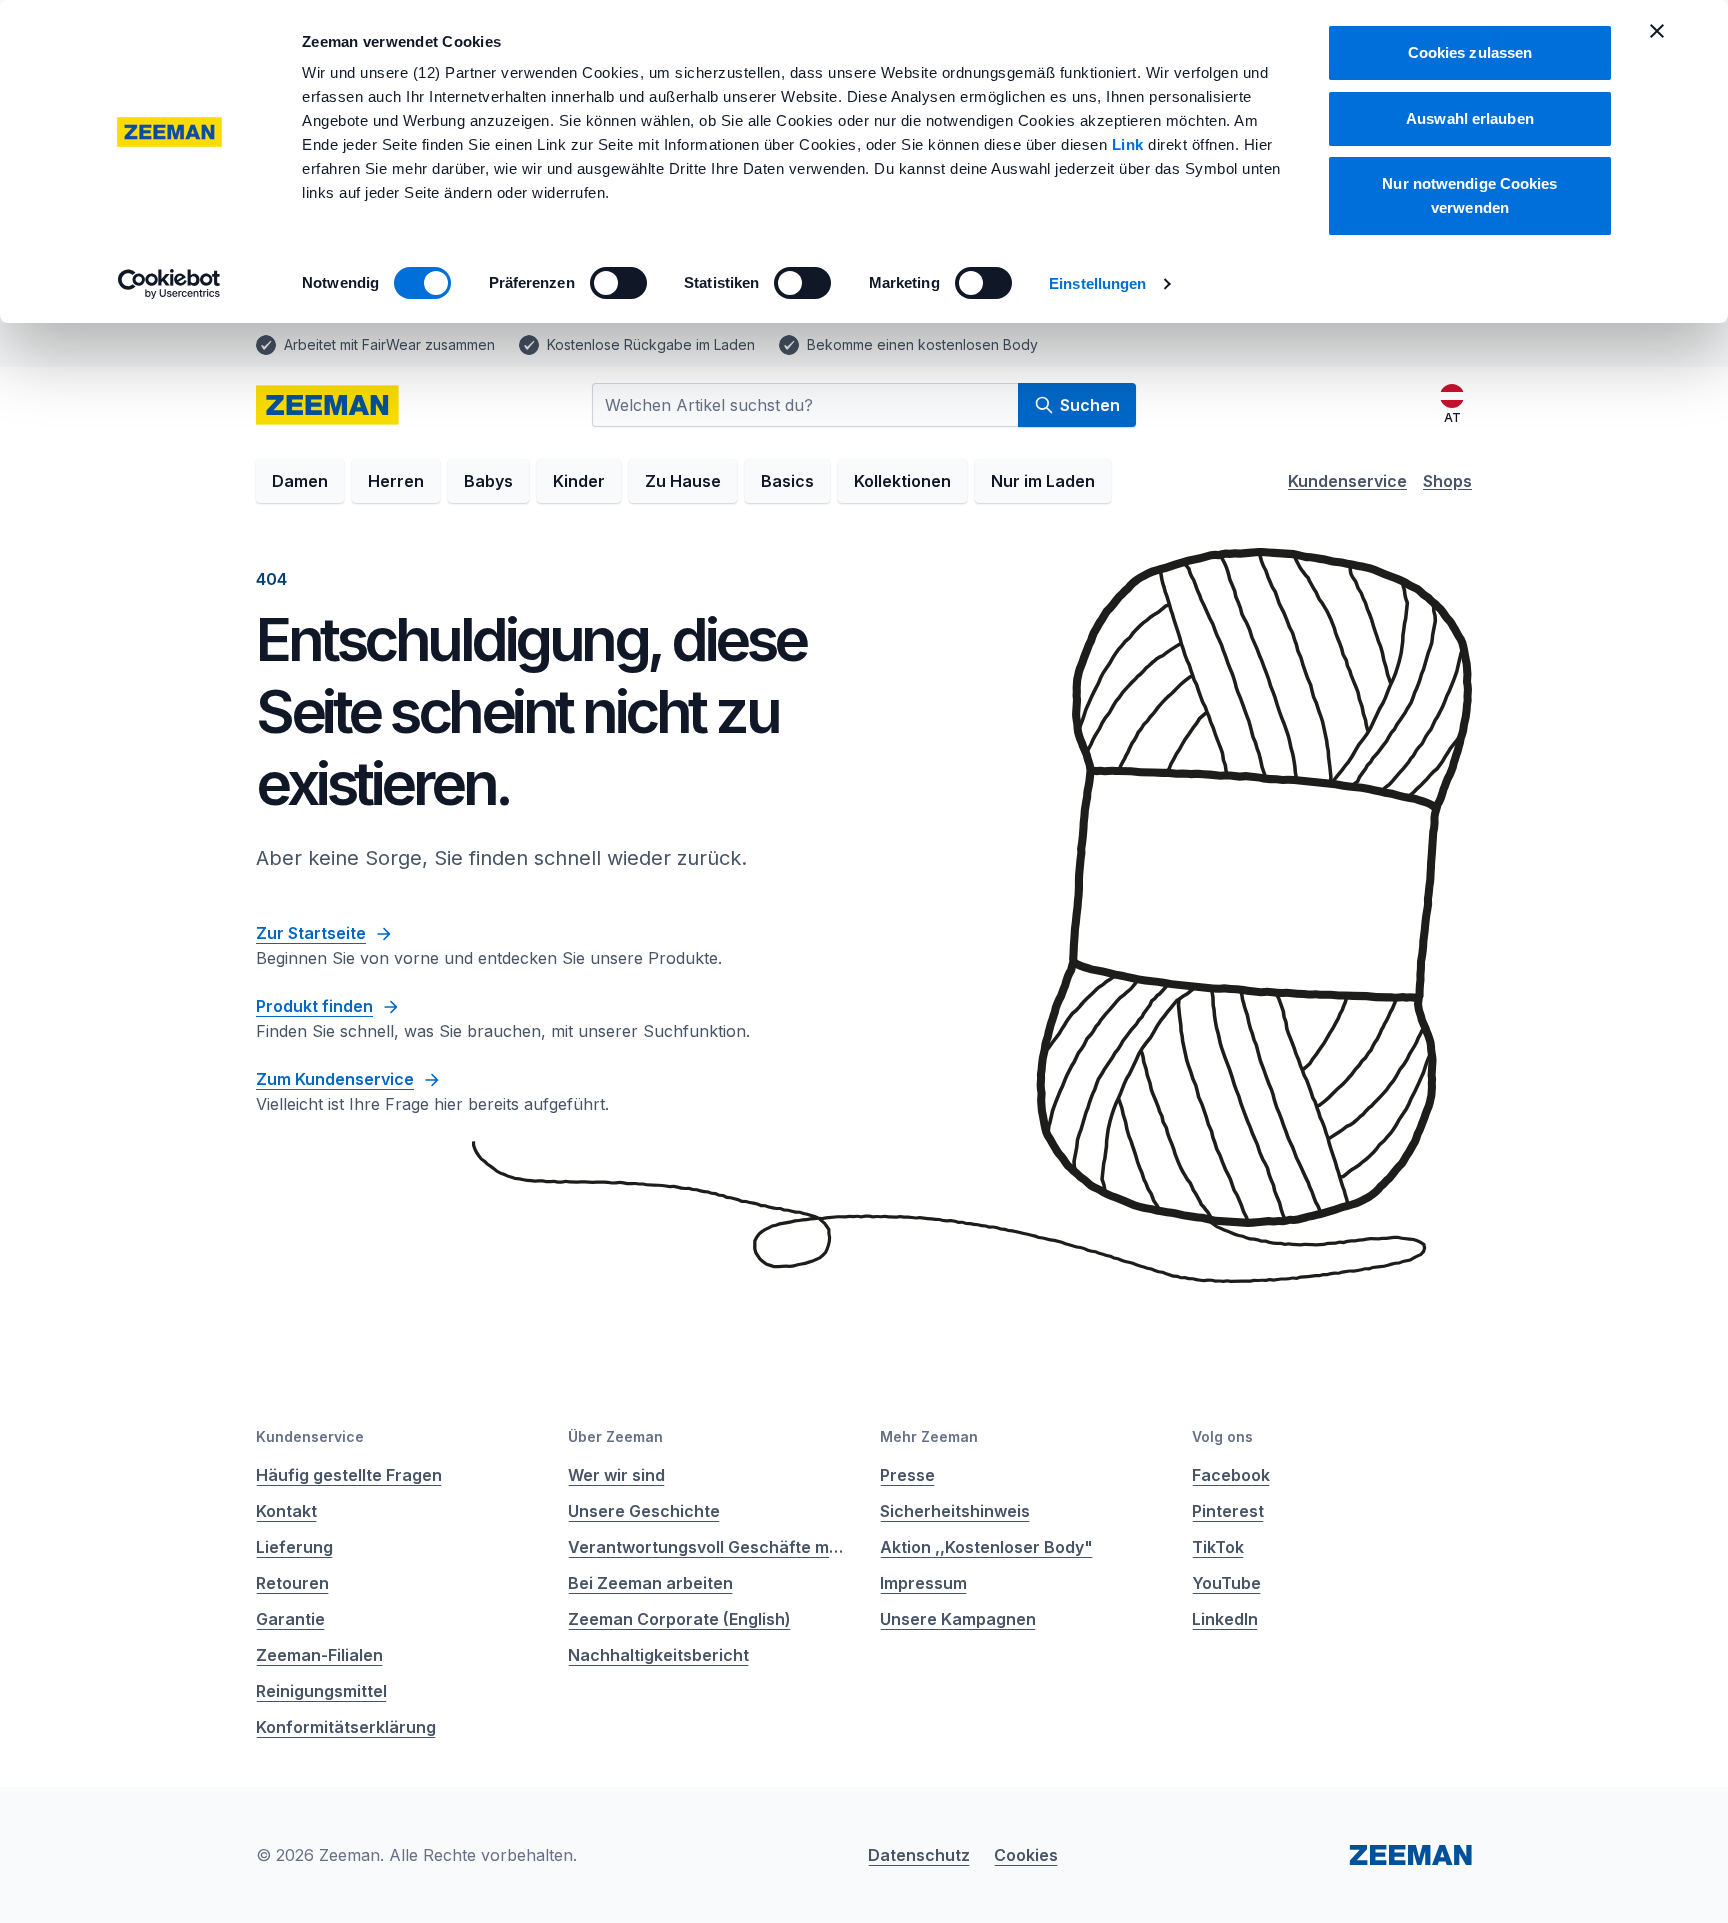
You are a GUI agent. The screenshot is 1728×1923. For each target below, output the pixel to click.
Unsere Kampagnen (958, 1619)
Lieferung (294, 1547)
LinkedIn (1225, 1619)
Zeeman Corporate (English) (679, 1619)
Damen (300, 481)
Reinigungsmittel (321, 1691)
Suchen (1090, 405)
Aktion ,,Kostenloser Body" (986, 1547)
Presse (907, 1475)
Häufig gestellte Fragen (349, 1475)
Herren (396, 481)
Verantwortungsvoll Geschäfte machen (708, 1547)
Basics (787, 481)
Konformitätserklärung (346, 1727)
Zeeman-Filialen (319, 1655)
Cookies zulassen (1470, 52)
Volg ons (1222, 1436)
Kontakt (286, 1511)
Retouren (292, 1583)
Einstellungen (1097, 283)
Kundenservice (1347, 481)
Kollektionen (902, 481)
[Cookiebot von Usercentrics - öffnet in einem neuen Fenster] (169, 284)
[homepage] (327, 405)
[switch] (618, 283)
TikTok (1218, 1547)
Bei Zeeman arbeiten (650, 1583)
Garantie (290, 1619)
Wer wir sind (616, 1475)
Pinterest (1228, 1511)
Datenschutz (919, 1855)
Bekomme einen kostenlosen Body (922, 344)
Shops (1447, 481)
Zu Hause (683, 481)
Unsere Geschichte (644, 1511)
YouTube (1226, 1583)
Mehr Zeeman (929, 1436)
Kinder (579, 481)
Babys (488, 481)
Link (1130, 144)
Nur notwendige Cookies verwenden (1469, 195)
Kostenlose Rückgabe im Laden (651, 344)
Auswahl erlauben (1470, 118)
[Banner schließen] (1657, 31)
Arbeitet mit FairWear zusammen (389, 344)
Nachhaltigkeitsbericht (658, 1655)
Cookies (1026, 1855)
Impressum (923, 1583)
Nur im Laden (1043, 481)
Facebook (1231, 1475)
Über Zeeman (615, 1436)
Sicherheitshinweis (955, 1511)
